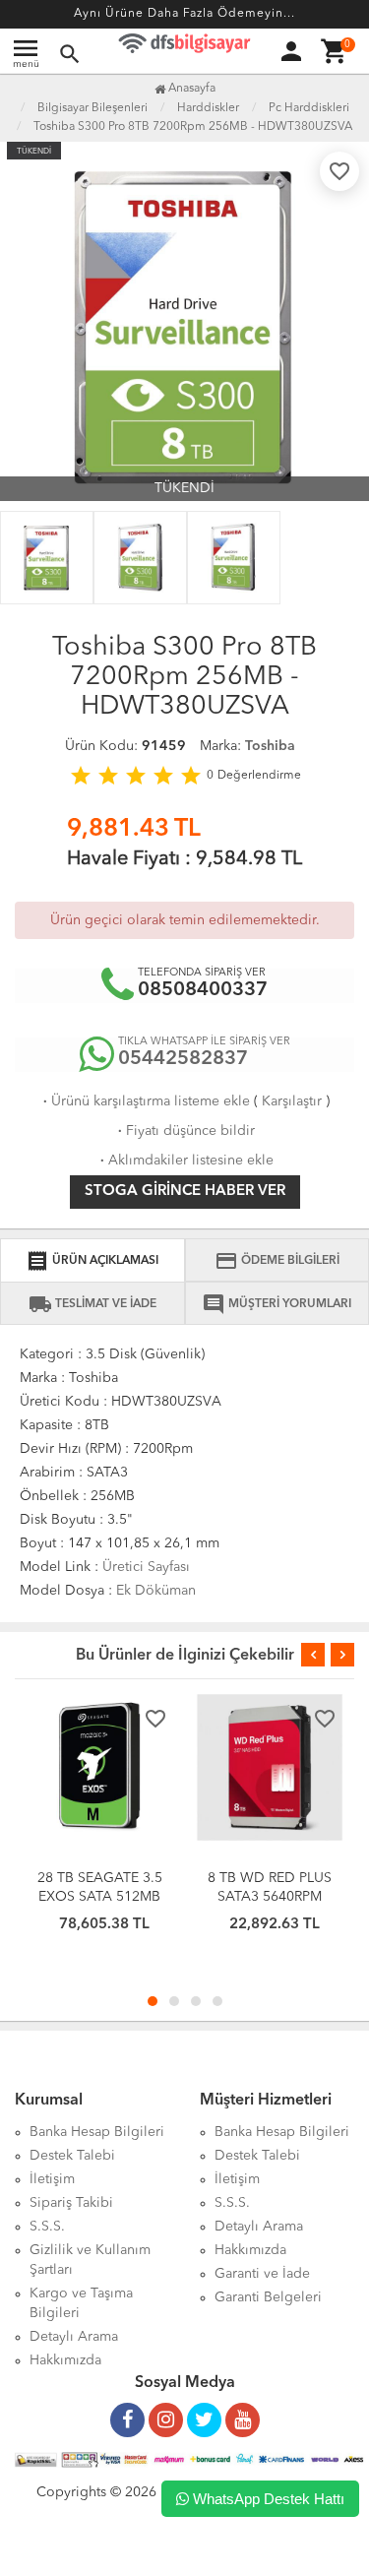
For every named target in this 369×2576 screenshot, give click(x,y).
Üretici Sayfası (146, 1567)
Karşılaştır (292, 1101)
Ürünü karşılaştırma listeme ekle (145, 1101)
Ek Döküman (156, 1591)
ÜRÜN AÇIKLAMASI (92, 1261)
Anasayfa (190, 89)
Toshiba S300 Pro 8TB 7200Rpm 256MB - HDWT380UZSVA (193, 127)
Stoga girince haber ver (185, 1192)
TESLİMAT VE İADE (92, 1304)
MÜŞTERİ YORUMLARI (277, 1304)
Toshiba (270, 746)
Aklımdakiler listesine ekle (185, 1161)
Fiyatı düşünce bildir (184, 1131)
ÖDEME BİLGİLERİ (277, 1261)
